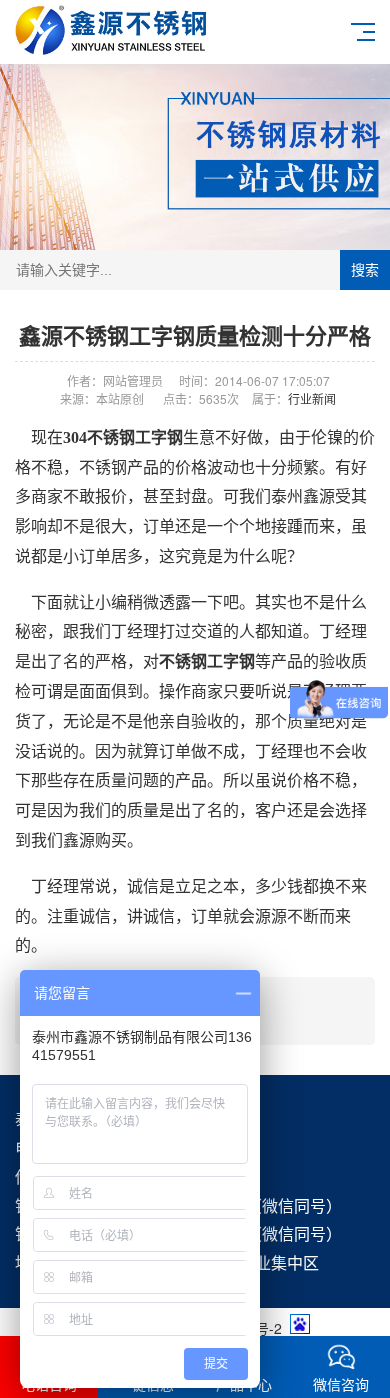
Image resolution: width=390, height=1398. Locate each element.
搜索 (365, 270)
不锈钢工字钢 (207, 661)
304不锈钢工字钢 (123, 437)
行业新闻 (312, 398)
